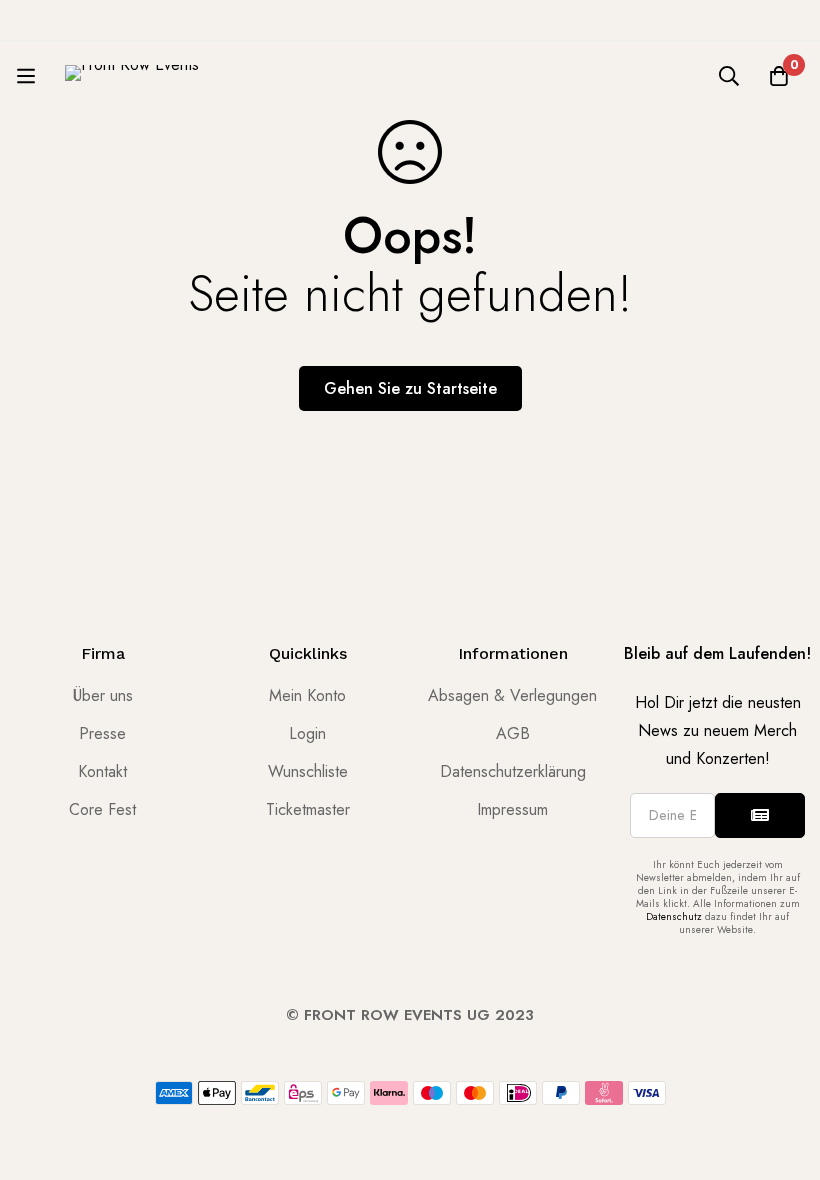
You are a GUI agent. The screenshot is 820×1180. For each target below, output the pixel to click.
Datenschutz (674, 916)
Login (307, 733)
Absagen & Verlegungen (512, 695)
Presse (102, 733)
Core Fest (102, 809)
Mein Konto (307, 695)
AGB (513, 733)
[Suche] (729, 76)
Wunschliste (308, 771)
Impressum (512, 809)
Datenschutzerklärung (513, 771)
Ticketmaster (308, 809)
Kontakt (102, 771)
